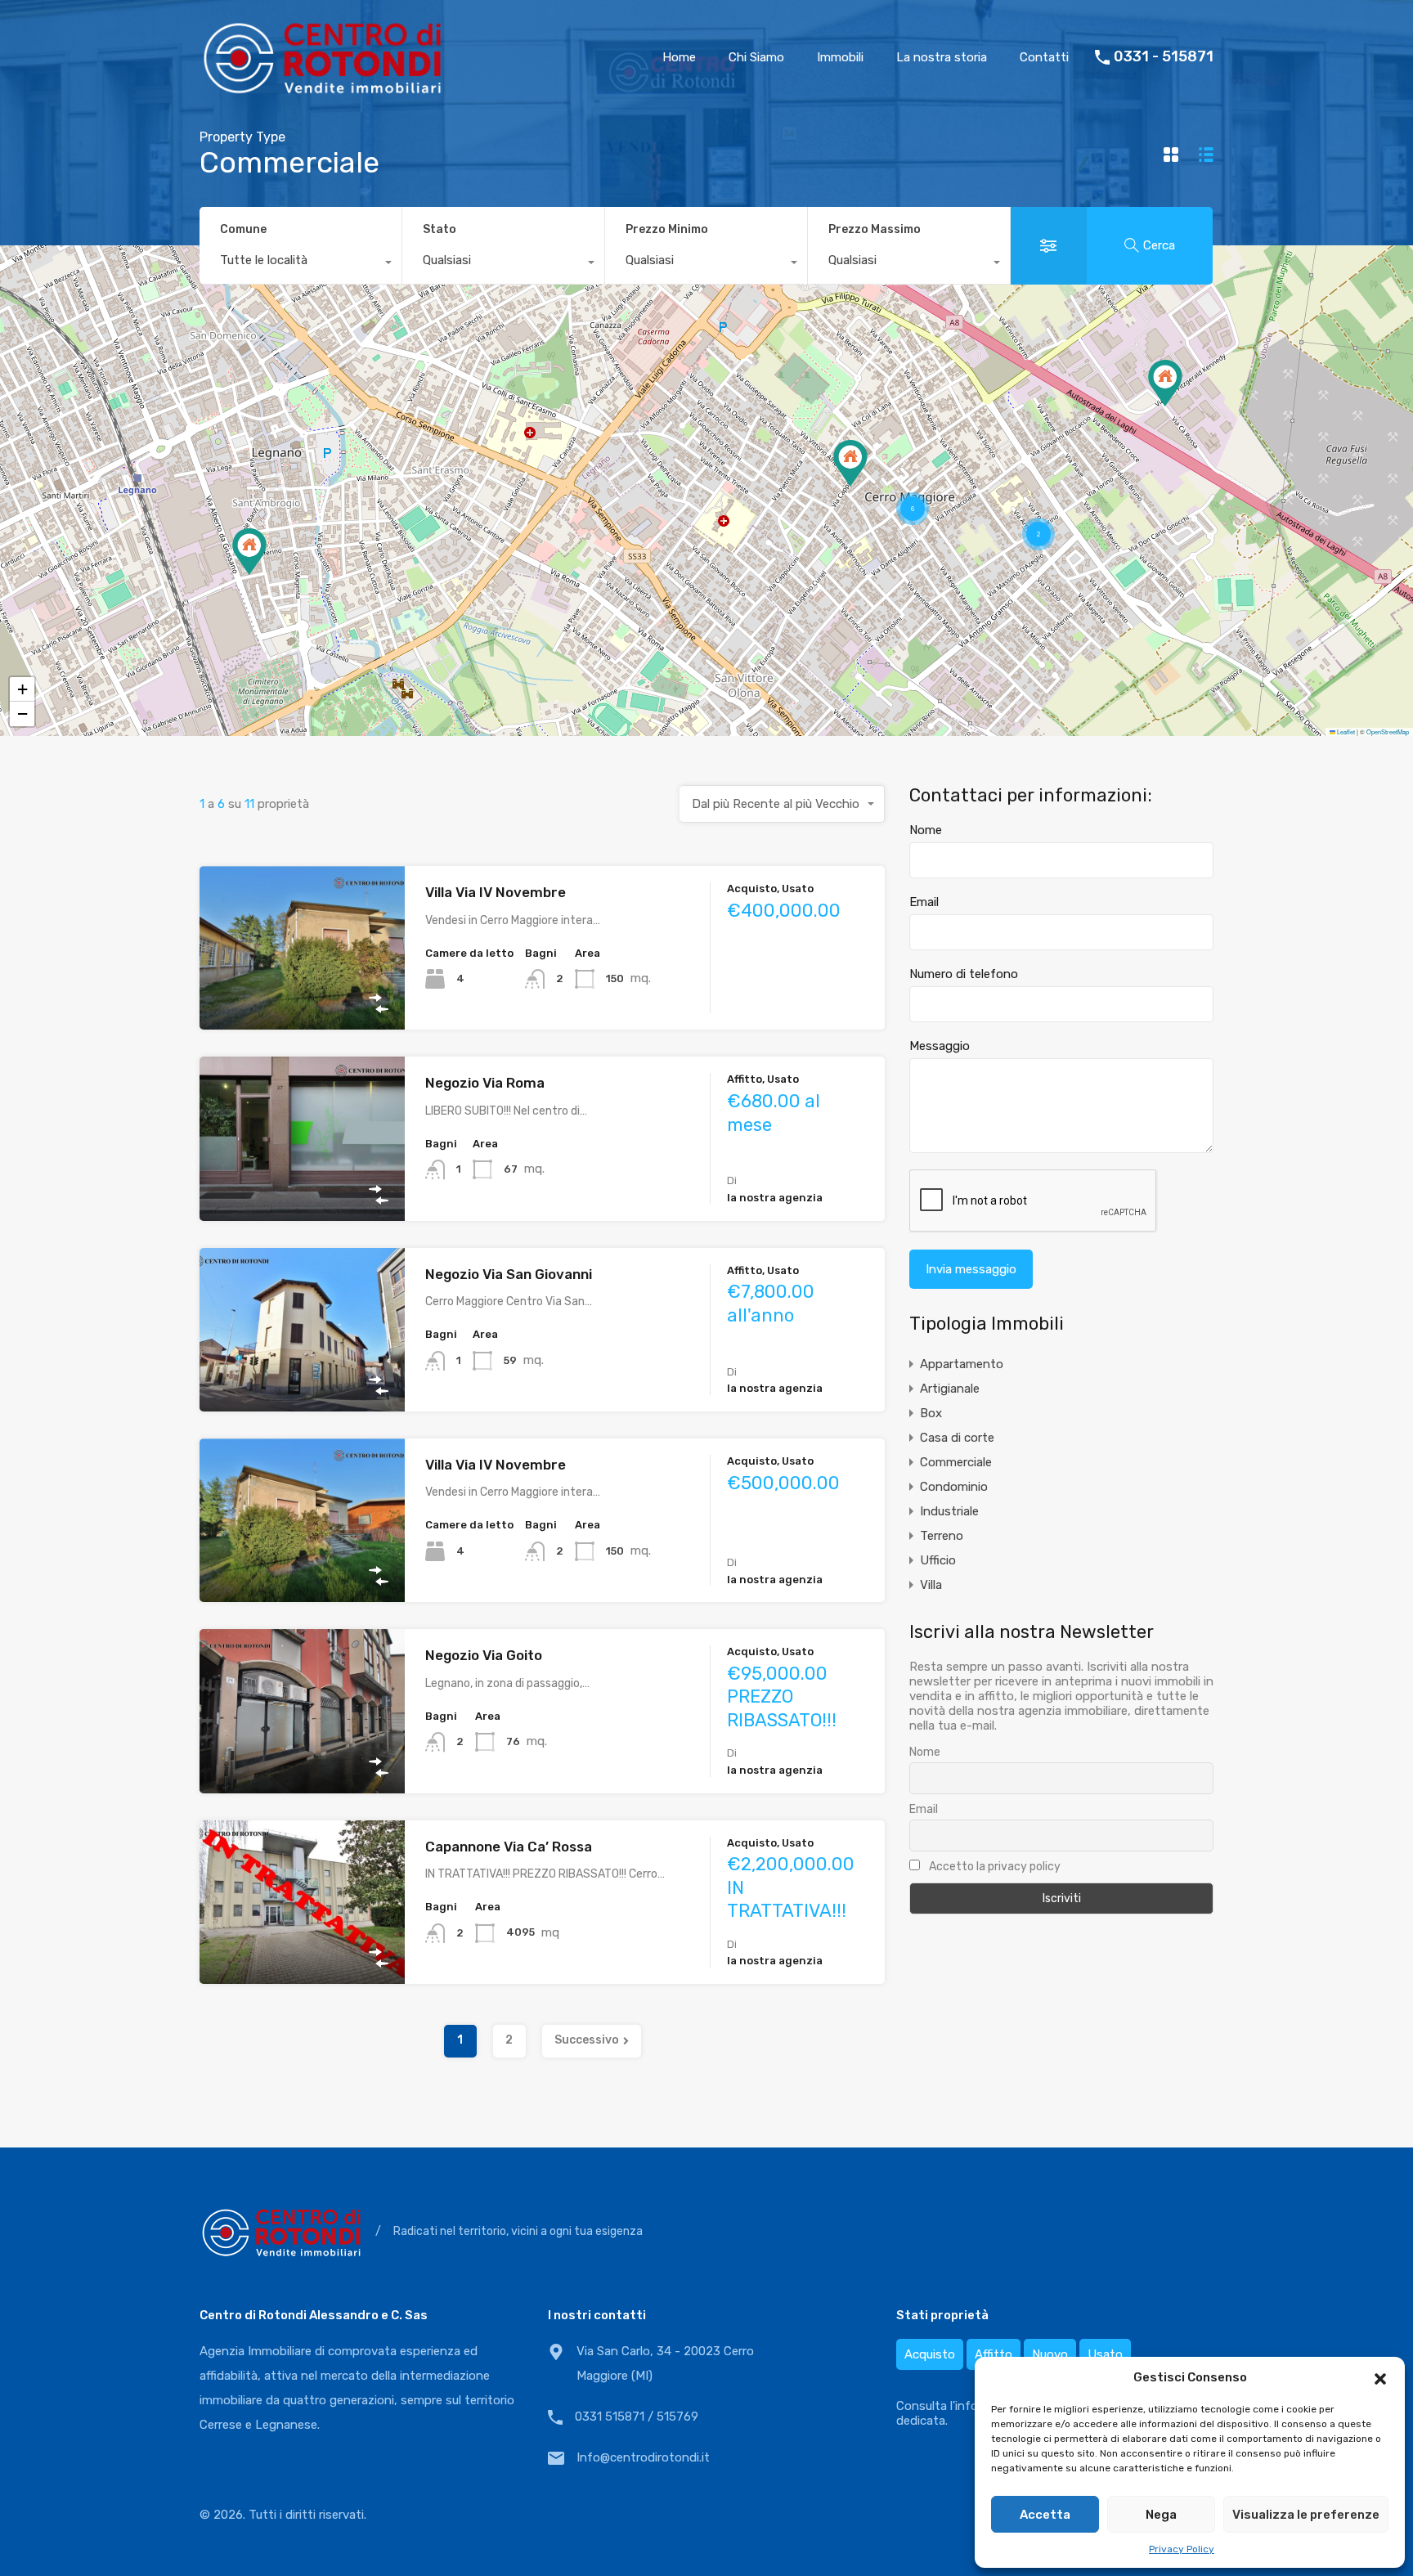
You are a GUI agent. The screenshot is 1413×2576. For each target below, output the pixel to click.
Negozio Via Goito (484, 1655)
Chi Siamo (756, 57)
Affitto (994, 2354)
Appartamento (962, 1364)
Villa (931, 1585)
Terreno (942, 1536)
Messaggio (940, 1046)
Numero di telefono (964, 974)
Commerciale (956, 1462)
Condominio (954, 1487)
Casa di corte (957, 1438)
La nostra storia (942, 57)
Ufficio (938, 1560)
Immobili (840, 57)
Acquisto (930, 2354)
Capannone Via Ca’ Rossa (509, 1847)
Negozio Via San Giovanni (509, 1274)
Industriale (949, 1511)
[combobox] (301, 264)
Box (931, 1413)
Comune (243, 229)
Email (924, 902)
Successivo (587, 2040)
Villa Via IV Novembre (496, 892)
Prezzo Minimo (667, 229)
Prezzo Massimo (875, 229)
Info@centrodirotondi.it (643, 2457)
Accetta (1045, 2515)
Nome (926, 830)
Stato (440, 229)
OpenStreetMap (1388, 732)
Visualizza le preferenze (1306, 2515)
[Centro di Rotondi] (322, 90)
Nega (1161, 2515)
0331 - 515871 (1164, 57)
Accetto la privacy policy (994, 1867)
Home (679, 57)
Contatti (1044, 57)
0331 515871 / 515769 (637, 2417)
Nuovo (1050, 2354)
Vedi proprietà (302, 997)
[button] (1380, 2377)
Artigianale (950, 1389)
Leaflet (1345, 732)
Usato (1105, 2354)
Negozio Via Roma (485, 1083)
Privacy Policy (1182, 2549)
